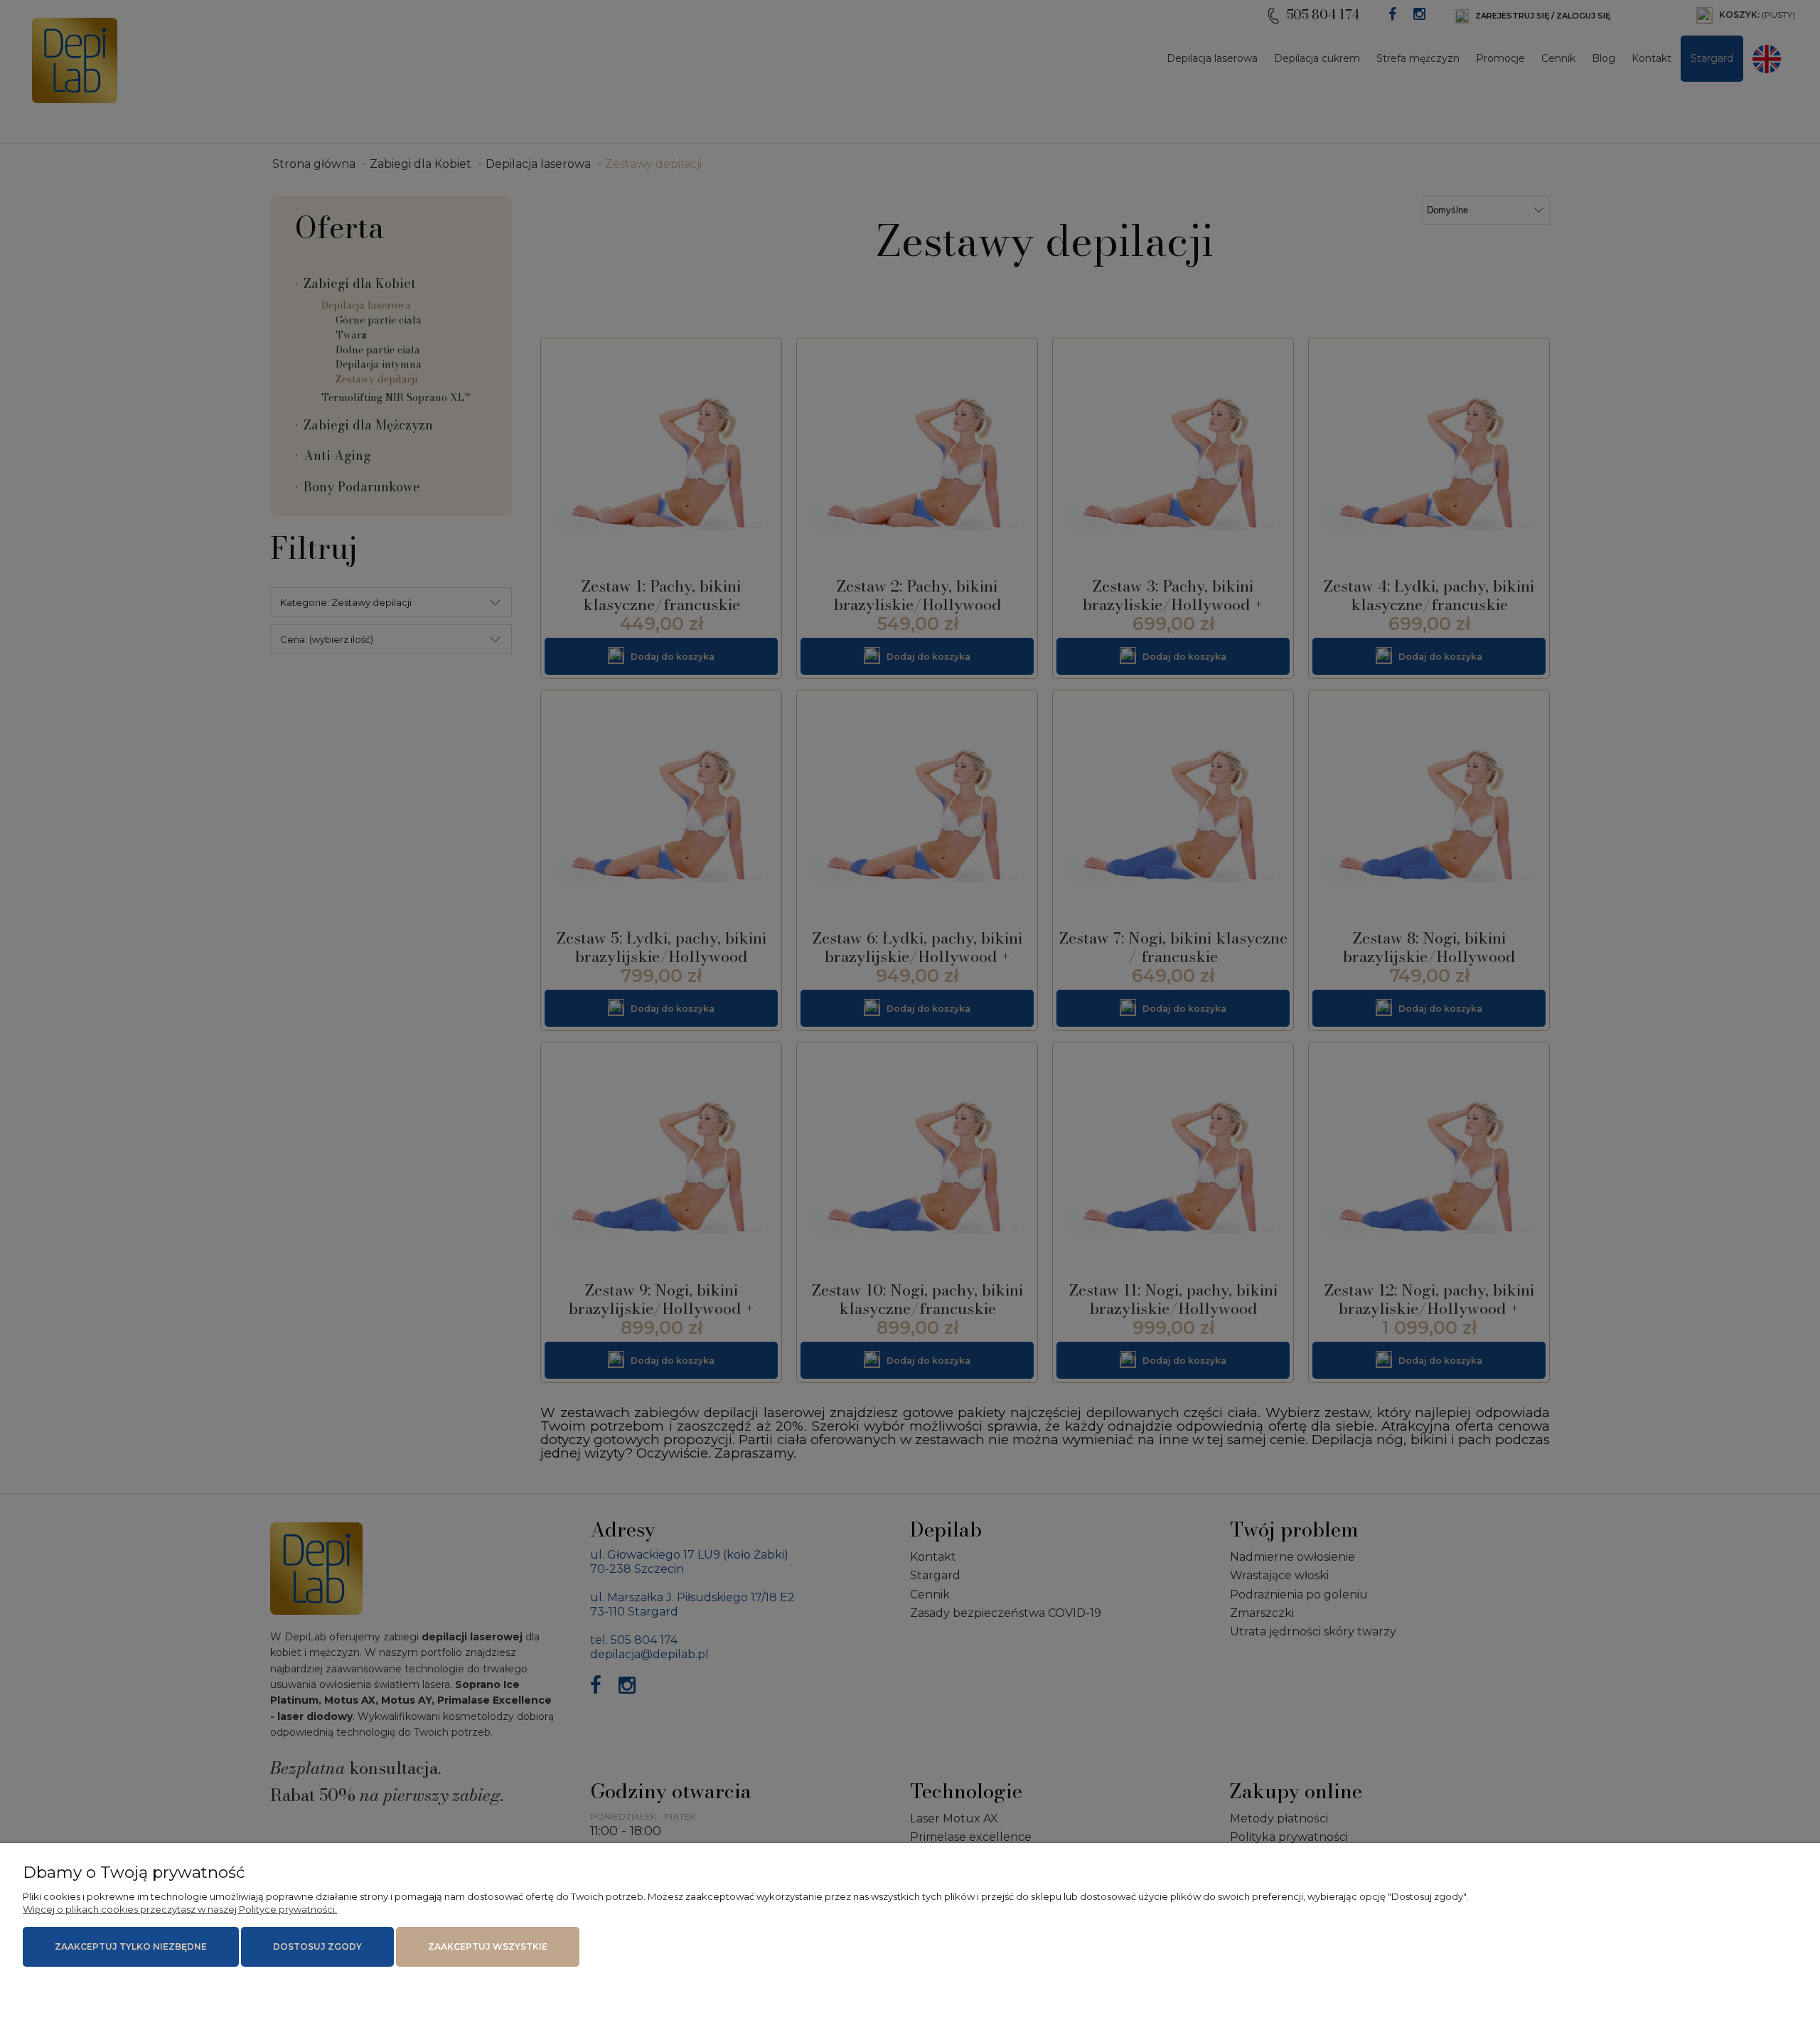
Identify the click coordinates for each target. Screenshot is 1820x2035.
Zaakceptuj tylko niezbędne (131, 1946)
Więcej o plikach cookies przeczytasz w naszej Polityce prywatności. (180, 1909)
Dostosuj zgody (317, 1946)
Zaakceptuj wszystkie (488, 1946)
